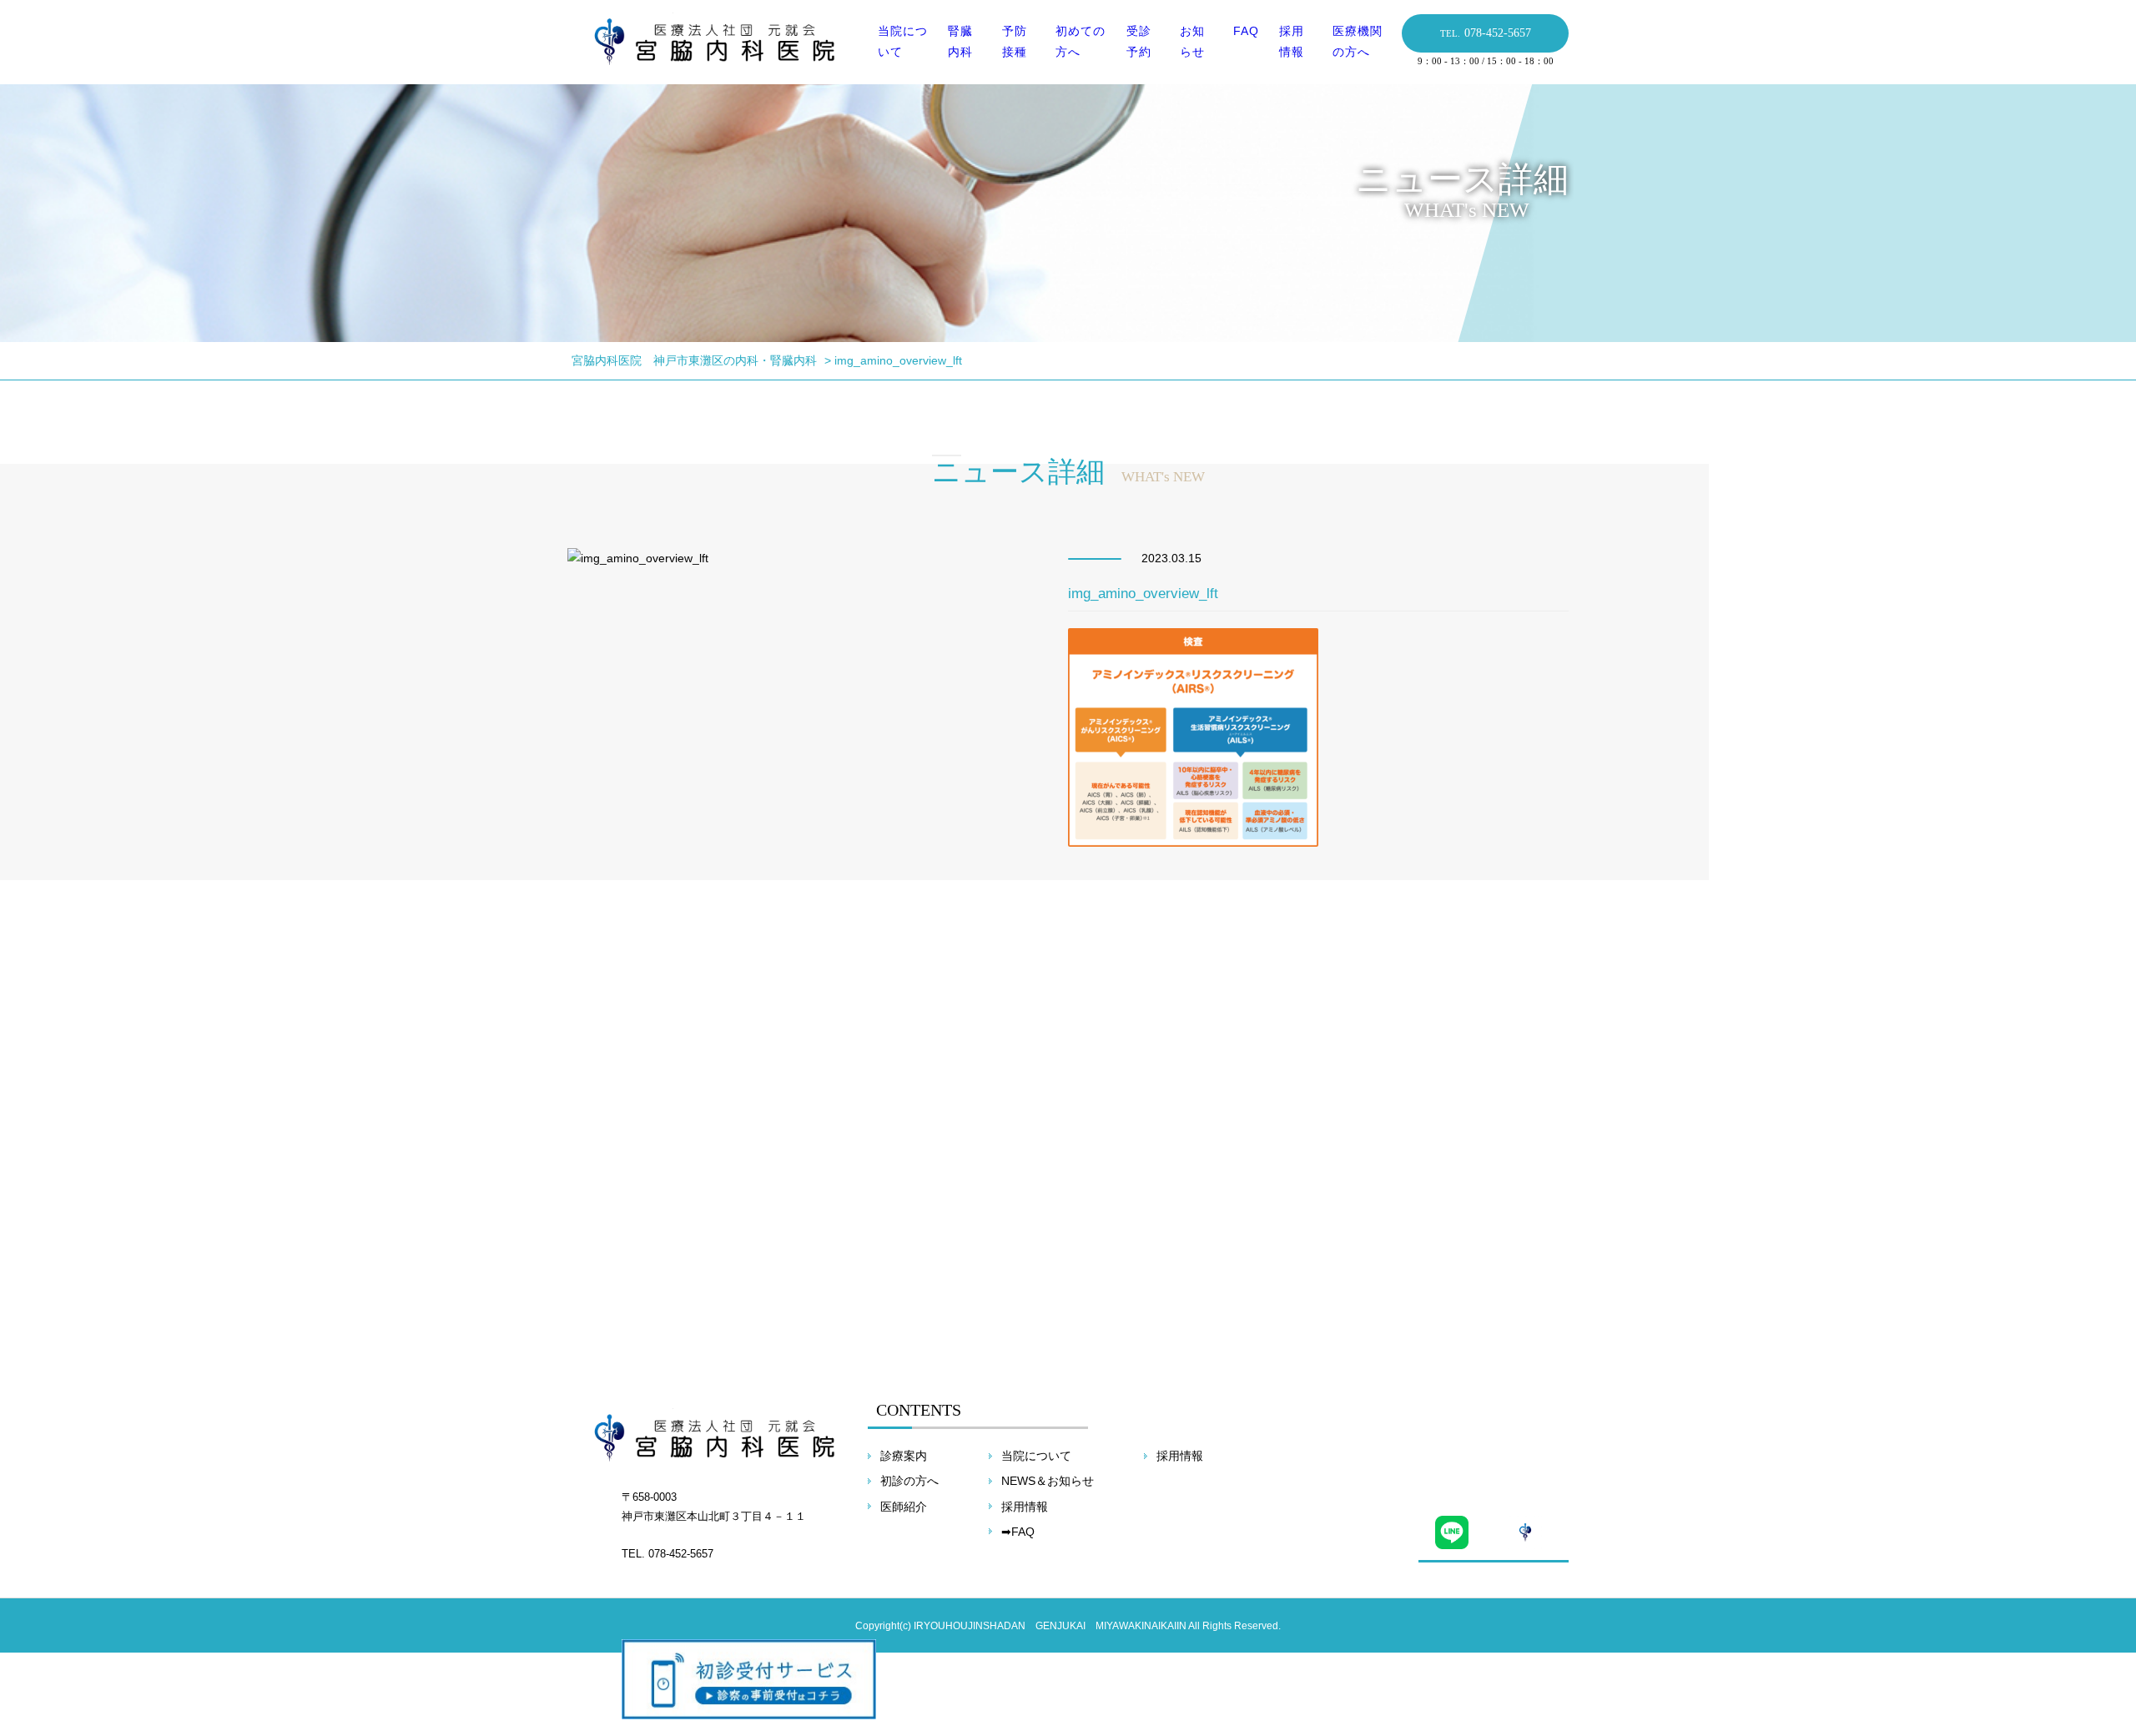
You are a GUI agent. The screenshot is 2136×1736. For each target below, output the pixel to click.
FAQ (1246, 31)
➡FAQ (1018, 1532)
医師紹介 (904, 1507)
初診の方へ (909, 1481)
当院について (1036, 1456)
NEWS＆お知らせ (1048, 1481)
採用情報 (1025, 1507)
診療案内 (904, 1456)
